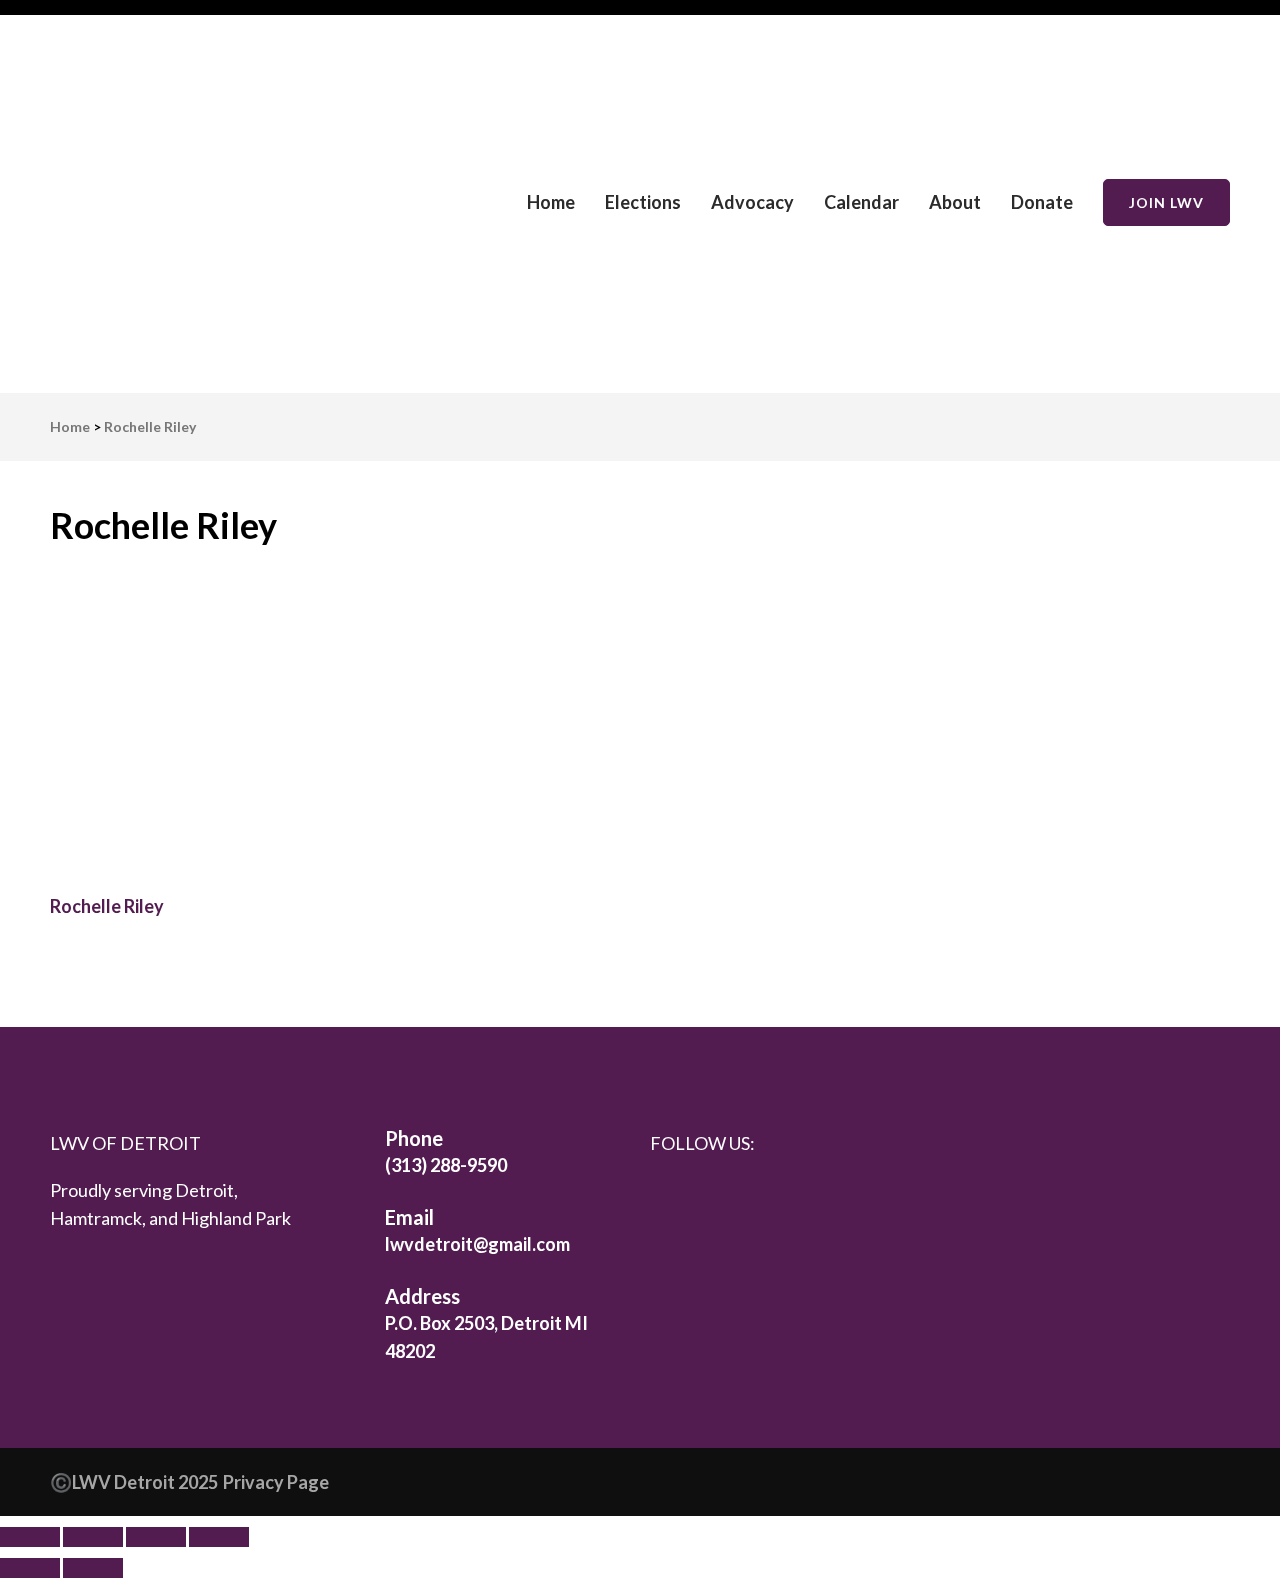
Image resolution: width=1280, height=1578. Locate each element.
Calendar (861, 202)
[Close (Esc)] (219, 1537)
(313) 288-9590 (446, 1165)
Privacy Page (276, 1482)
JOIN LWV (1166, 202)
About (955, 202)
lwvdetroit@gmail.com (477, 1244)
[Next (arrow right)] (93, 1568)
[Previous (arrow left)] (30, 1568)
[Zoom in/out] (30, 1537)
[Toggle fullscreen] (93, 1537)
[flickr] (756, 1196)
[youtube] (799, 1199)
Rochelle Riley (107, 906)
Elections (643, 202)
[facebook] (670, 1196)
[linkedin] (713, 1196)
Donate (1042, 202)
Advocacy (752, 202)
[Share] (156, 1537)
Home (551, 202)
